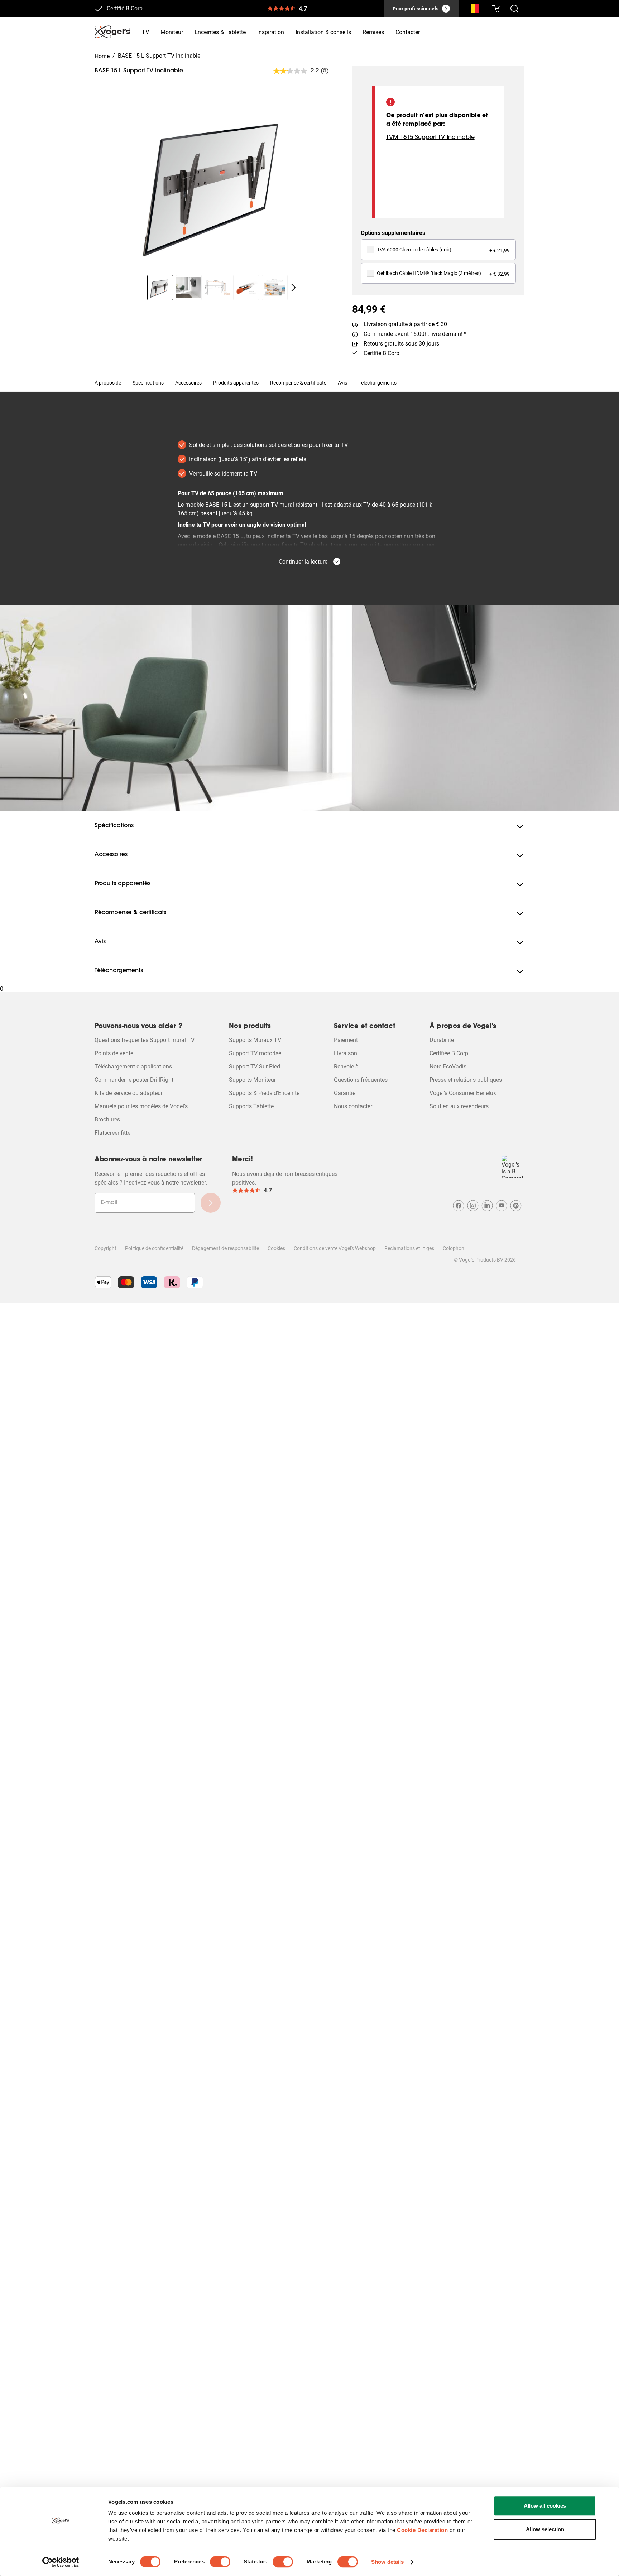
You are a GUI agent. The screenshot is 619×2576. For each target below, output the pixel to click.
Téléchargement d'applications (133, 1067)
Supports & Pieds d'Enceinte (264, 1093)
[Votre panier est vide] (496, 9)
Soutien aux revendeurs (459, 1106)
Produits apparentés (236, 383)
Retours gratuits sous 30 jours (401, 344)
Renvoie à (346, 1067)
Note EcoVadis (448, 1067)
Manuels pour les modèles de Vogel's (141, 1106)
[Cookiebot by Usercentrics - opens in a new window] (61, 2562)
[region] (218, 182)
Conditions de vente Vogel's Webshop (335, 1248)
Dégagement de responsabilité (225, 1248)
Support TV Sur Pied (255, 1067)
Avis (342, 383)
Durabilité (442, 1040)
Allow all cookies (545, 2506)
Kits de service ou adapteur (129, 1093)
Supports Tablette (251, 1106)
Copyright (105, 1248)
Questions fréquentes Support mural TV (145, 1040)
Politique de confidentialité (154, 1248)
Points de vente (114, 1053)
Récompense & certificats (298, 383)
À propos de (108, 383)
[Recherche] (473, 10)
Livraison (346, 1053)
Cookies (276, 1248)
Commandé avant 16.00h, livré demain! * (415, 334)
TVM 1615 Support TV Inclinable (430, 138)
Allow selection (545, 2529)
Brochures (107, 1120)
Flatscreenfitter (113, 1133)
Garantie (345, 1093)
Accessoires (188, 383)
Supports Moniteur (252, 1080)
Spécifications (148, 383)
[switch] (220, 2562)
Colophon (454, 1248)
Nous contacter (353, 1106)
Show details (387, 2562)
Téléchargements (378, 383)
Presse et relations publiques (466, 1080)
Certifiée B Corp (449, 1053)
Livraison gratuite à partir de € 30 (405, 324)
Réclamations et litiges (409, 1248)
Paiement (346, 1040)
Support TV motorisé (255, 1053)
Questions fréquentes (361, 1080)
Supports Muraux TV (255, 1040)
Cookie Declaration (422, 2530)
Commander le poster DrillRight (134, 1080)
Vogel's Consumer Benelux (463, 1093)
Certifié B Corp (125, 9)
